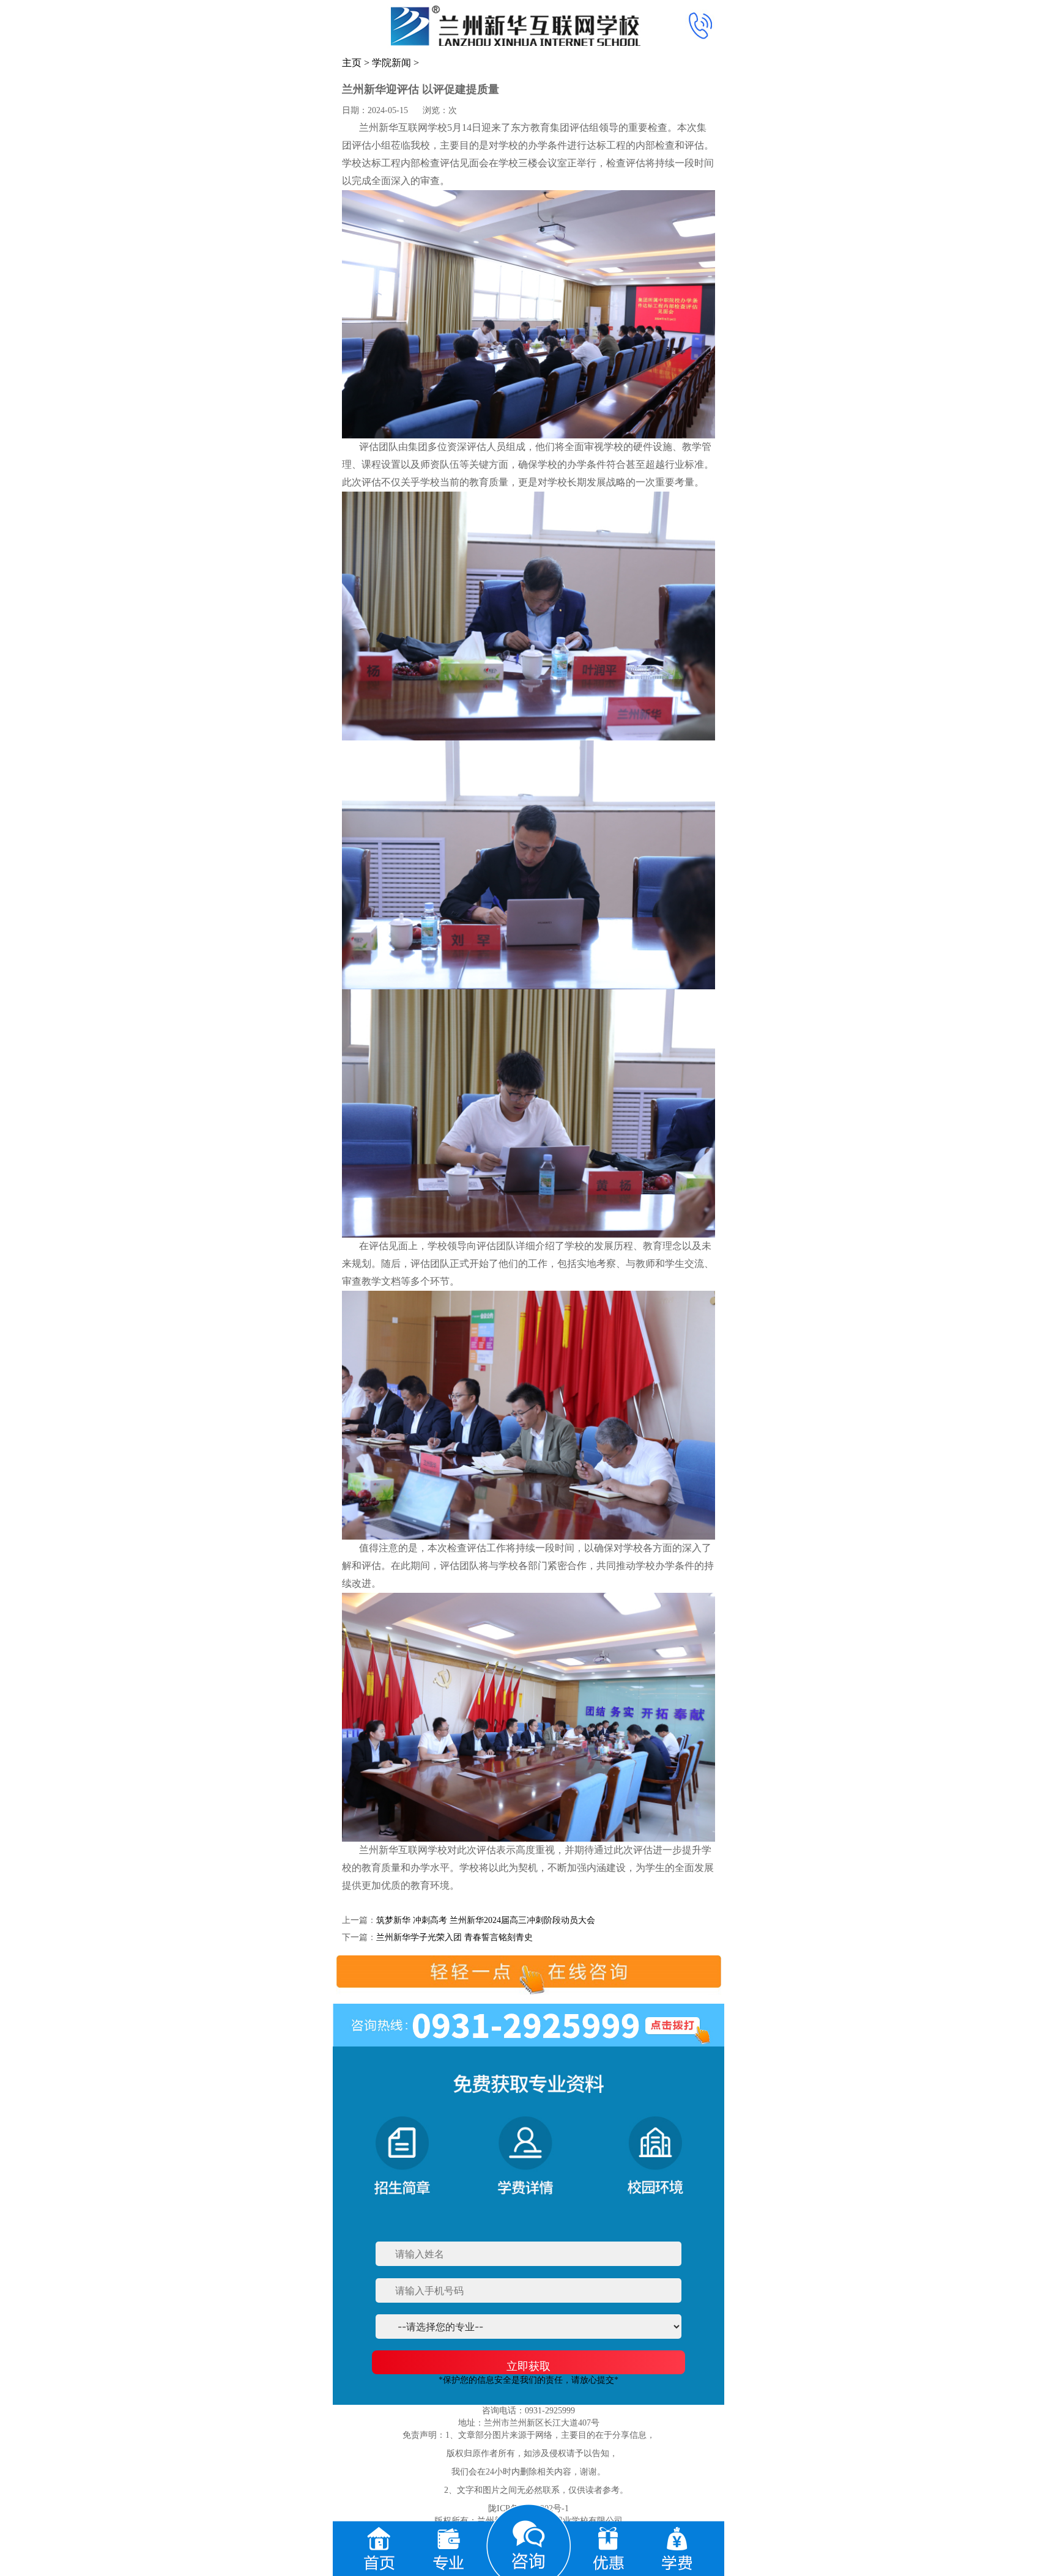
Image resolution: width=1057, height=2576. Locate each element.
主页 (352, 63)
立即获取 (528, 2366)
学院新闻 (391, 63)
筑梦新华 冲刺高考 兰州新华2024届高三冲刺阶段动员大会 (486, 1920)
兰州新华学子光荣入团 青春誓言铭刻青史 (454, 1937)
